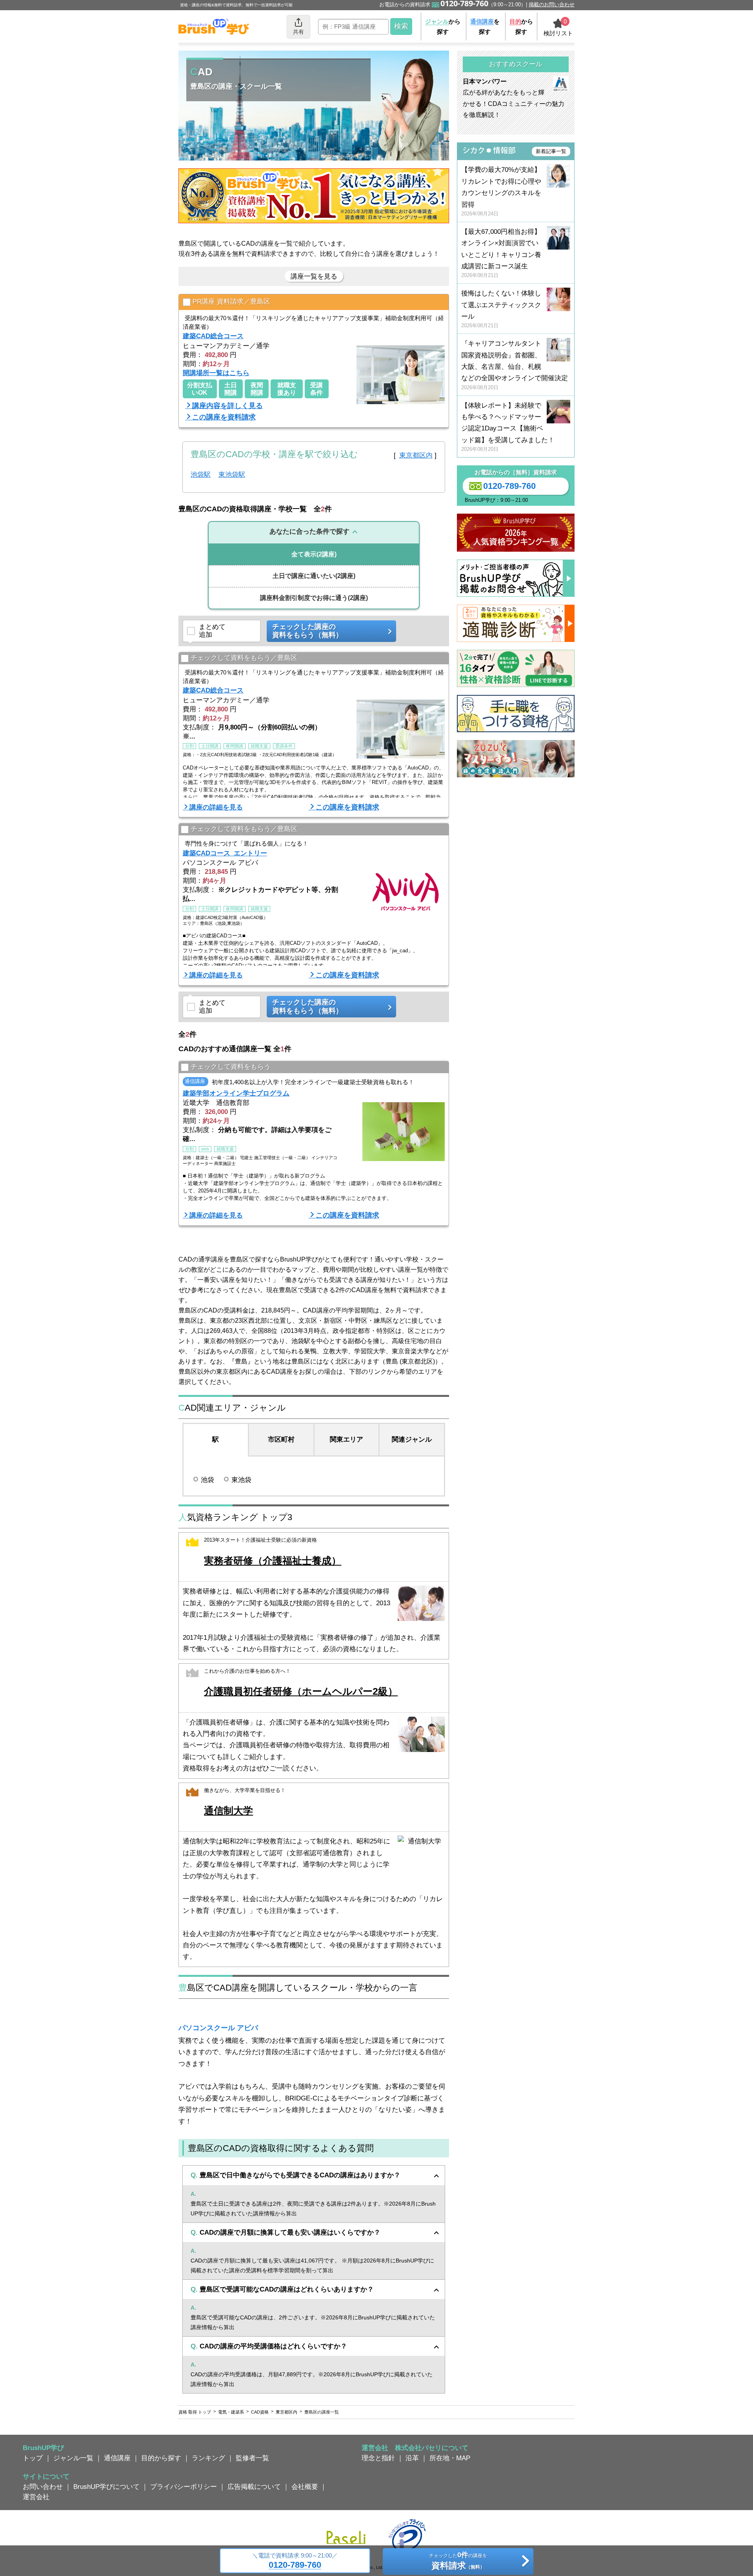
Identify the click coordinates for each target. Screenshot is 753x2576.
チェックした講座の (307, 631)
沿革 (412, 2458)
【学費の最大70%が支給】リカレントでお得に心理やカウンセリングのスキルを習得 (501, 191)
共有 (298, 32)
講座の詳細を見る (216, 807)
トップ (33, 2458)
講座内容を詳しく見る (227, 406)
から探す (443, 26)
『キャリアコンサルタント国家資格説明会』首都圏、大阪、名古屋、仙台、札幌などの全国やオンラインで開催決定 (515, 365)
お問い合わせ (43, 2487)
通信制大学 (228, 1811)
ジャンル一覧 (73, 2458)
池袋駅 (201, 474)
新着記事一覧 (551, 151)
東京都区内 (416, 455)
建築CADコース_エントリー (225, 853)
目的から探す (161, 2458)
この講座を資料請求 (224, 417)
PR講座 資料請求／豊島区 (231, 302)
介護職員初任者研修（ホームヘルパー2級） (301, 1691)
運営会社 (36, 2497)
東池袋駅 (232, 474)
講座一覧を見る (314, 276)
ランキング (208, 2458)
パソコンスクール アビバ (218, 2028)
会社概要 (305, 2487)
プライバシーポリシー (184, 2487)
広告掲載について (254, 2487)
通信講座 (117, 2458)
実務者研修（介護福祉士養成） (273, 1561)
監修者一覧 (252, 2458)
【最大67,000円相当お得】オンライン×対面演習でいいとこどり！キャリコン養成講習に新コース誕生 (501, 253)
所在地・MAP (450, 2458)
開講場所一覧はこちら (216, 373)
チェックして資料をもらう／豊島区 (244, 658)
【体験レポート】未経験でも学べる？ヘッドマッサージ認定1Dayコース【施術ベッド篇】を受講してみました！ (508, 427)
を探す (485, 26)
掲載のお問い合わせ (552, 5)
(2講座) (314, 554)
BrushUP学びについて (106, 2487)
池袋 (207, 1480)
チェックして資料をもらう (231, 1066)
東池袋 (241, 1480)
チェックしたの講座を (458, 2561)
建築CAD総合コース (213, 336)
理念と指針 (378, 2458)
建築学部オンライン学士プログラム (236, 1093)
